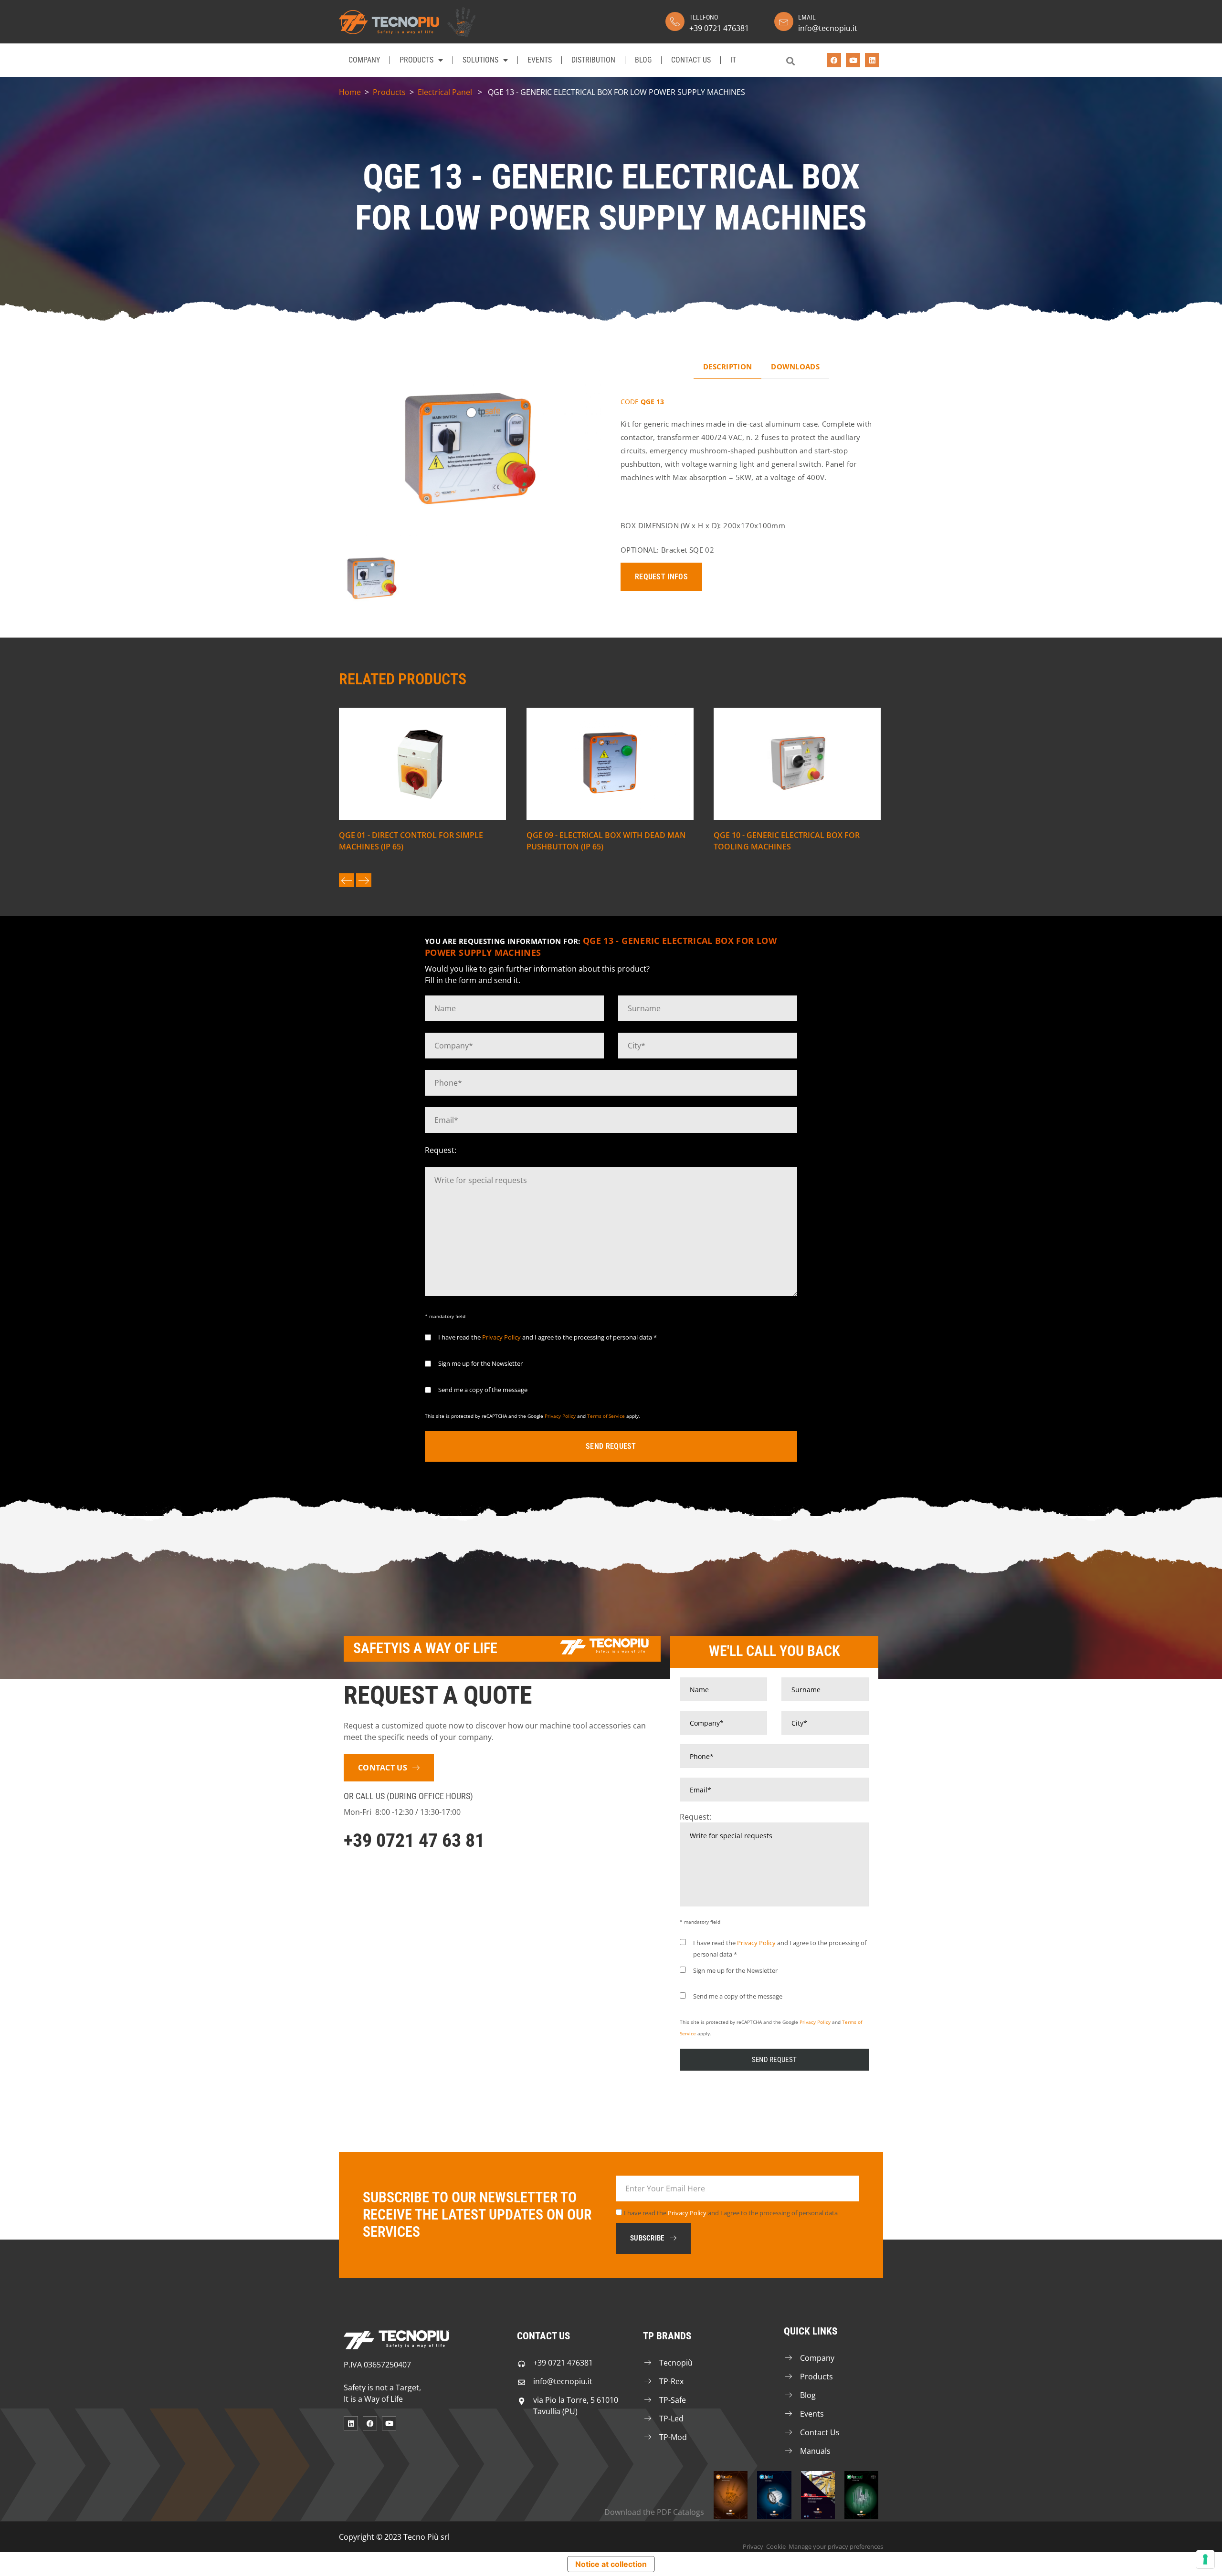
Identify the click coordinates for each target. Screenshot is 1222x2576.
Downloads (795, 367)
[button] (790, 61)
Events (540, 60)
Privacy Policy (501, 1337)
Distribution (593, 60)
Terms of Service (606, 1416)
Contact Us (691, 60)
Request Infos (661, 577)
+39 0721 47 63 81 (414, 1840)
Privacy (753, 2546)
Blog (643, 60)
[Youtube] (853, 60)
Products (416, 60)
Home (350, 92)
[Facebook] (834, 60)
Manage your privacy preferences (836, 2546)
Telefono (704, 17)
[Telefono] (675, 21)
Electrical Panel (445, 92)
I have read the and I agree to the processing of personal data (731, 2213)
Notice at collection (611, 2564)
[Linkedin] (872, 60)
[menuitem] (733, 60)
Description (727, 367)
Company (364, 60)
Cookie (776, 2546)
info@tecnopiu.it (828, 28)
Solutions (480, 60)
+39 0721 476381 (719, 28)
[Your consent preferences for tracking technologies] (1205, 2559)
